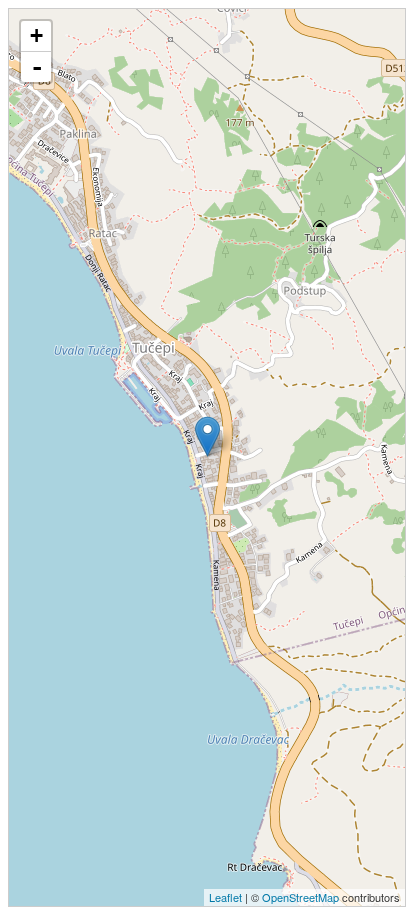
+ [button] (36, 35)
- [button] (37, 67)
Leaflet (225, 897)
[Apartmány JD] (207, 436)
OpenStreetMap (300, 897)
